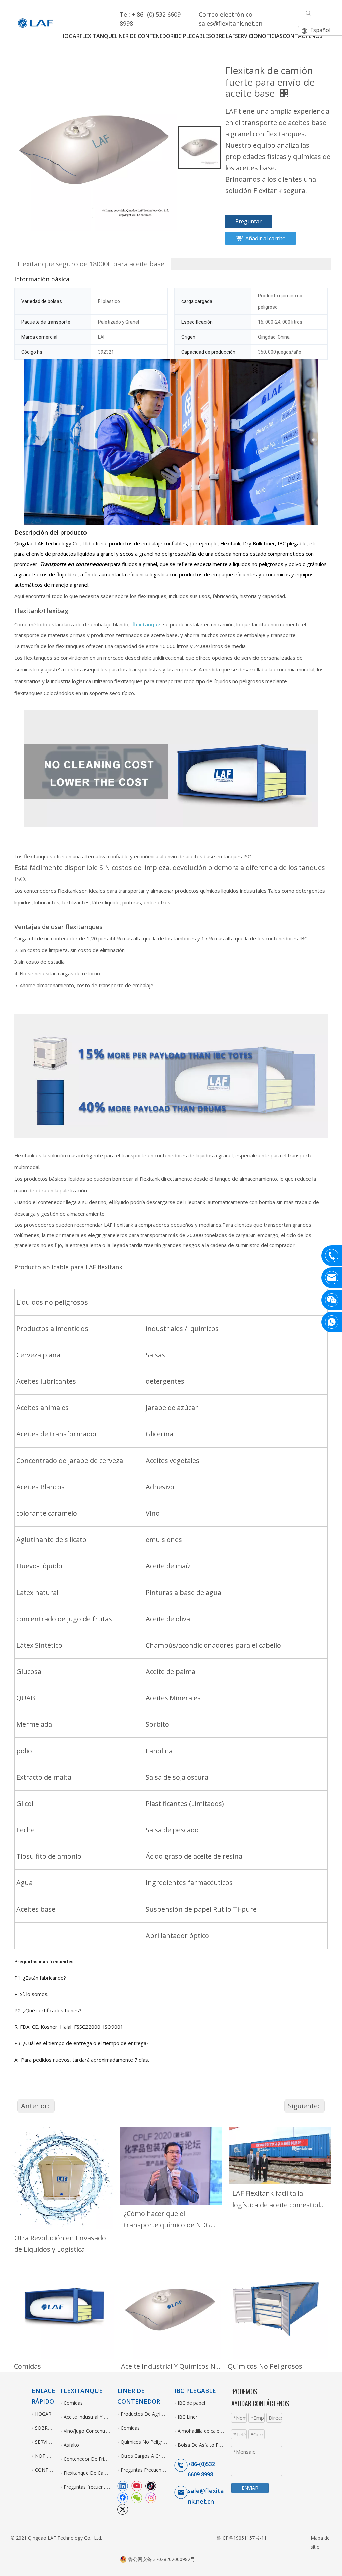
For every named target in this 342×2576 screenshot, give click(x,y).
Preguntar (248, 221)
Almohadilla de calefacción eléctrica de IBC (224, 2431)
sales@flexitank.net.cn (230, 23)
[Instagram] (151, 2497)
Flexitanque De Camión (89, 2473)
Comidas (28, 2366)
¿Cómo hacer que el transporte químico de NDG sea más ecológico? (167, 2220)
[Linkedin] (123, 2486)
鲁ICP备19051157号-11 (242, 2538)
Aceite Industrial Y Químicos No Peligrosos (171, 2366)
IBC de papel (191, 2403)
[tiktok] (151, 2486)
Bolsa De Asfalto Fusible (204, 2445)
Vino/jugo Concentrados (90, 2431)
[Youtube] (137, 2486)
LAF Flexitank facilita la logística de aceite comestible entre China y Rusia (278, 2200)
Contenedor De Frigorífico (92, 2459)
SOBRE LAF (48, 2428)
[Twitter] (123, 2509)
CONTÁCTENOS (53, 2470)
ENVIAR (250, 2488)
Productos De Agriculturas (149, 2414)
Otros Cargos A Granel (145, 2456)
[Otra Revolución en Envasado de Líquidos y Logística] (62, 2178)
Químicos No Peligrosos (265, 2366)
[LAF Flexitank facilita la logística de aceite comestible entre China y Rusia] (280, 2156)
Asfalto (71, 2445)
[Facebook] (123, 2497)
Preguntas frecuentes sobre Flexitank (104, 2487)
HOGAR (43, 2414)
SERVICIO (45, 2442)
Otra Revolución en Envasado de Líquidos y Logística (60, 2243)
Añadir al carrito (266, 238)
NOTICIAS (46, 2456)
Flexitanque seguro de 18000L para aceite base (91, 264)
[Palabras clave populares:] (308, 13)
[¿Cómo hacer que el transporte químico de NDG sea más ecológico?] (171, 2166)
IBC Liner (188, 2417)
